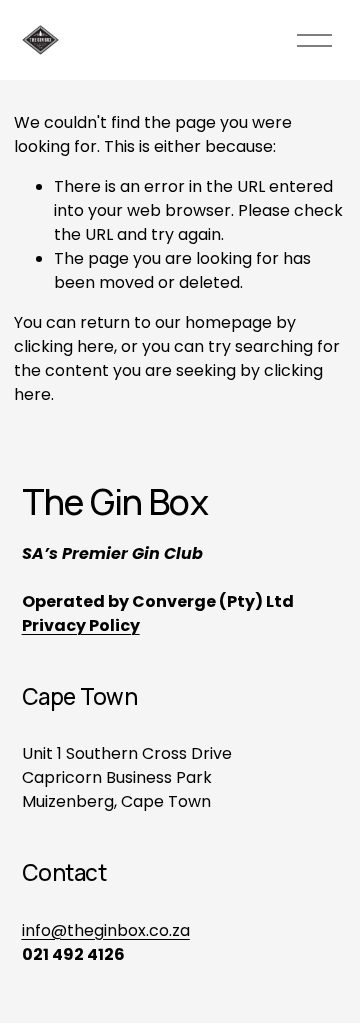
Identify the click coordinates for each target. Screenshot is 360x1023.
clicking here (64, 346)
